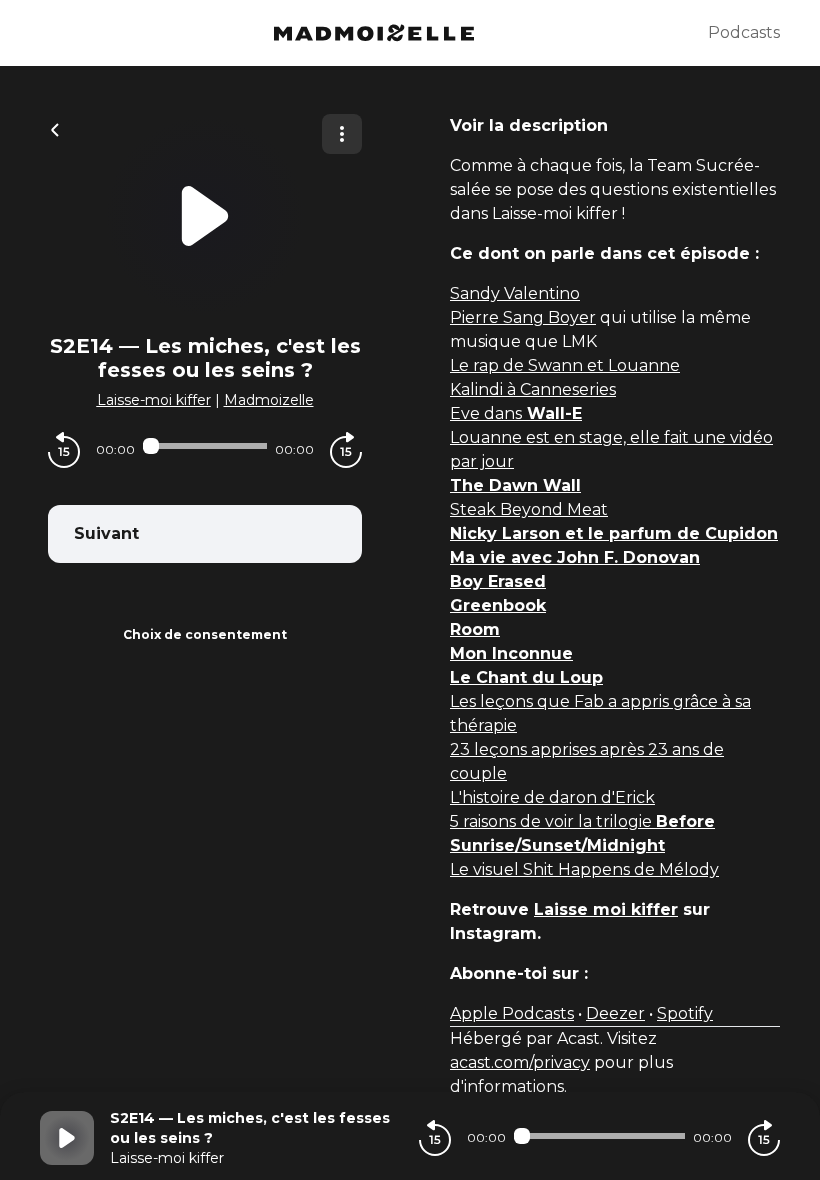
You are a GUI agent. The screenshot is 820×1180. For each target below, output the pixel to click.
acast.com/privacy (520, 1062)
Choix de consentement (205, 634)
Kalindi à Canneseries (533, 389)
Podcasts (744, 32)
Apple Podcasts (512, 1013)
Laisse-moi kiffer (154, 400)
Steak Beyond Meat (529, 509)
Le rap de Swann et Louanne (565, 365)
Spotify (685, 1013)
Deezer (615, 1013)
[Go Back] (55, 128)
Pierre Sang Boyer (523, 317)
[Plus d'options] (342, 134)
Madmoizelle (269, 400)
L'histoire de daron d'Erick (552, 797)
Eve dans (516, 413)
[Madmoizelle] (374, 33)
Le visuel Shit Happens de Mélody (584, 869)
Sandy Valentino (515, 293)
